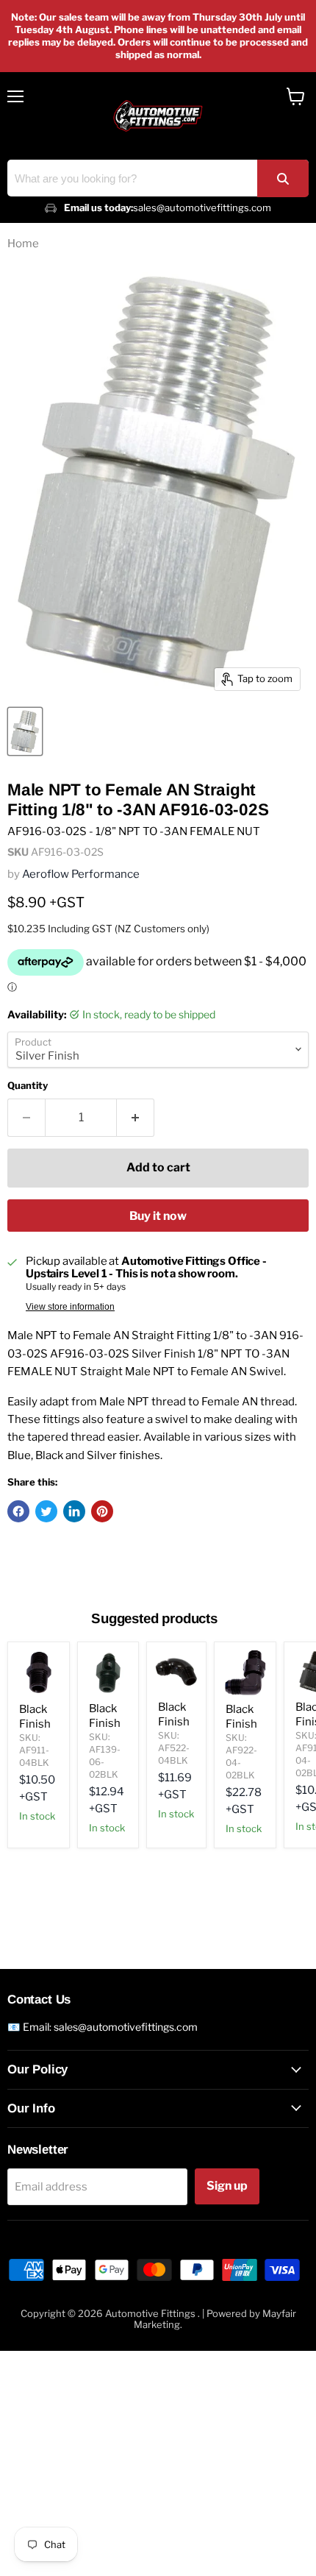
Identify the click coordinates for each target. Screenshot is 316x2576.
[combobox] (158, 178)
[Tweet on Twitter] (46, 1511)
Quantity (28, 1086)
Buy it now (158, 1216)
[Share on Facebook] (18, 1511)
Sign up (227, 2186)
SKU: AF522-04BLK (174, 1748)
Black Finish (35, 1717)
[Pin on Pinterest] (102, 1511)
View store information (70, 1307)
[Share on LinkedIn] (74, 1511)
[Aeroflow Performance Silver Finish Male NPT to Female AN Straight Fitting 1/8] (25, 731)
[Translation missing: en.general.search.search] (283, 178)
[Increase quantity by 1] (136, 1118)
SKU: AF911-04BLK (34, 1750)
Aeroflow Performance (81, 874)
